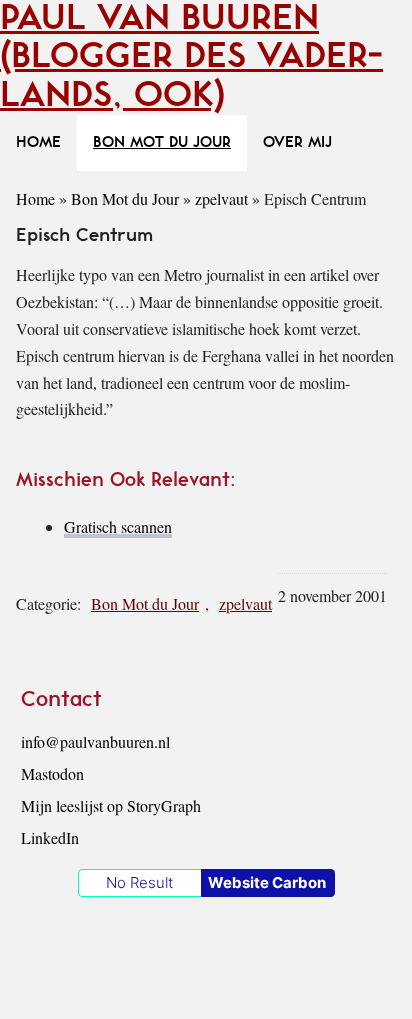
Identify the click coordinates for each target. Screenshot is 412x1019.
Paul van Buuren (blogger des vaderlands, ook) (191, 57)
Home (35, 198)
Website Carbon (267, 882)
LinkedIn (50, 837)
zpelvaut (221, 198)
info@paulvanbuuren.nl (95, 741)
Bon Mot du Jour (125, 198)
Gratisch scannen (118, 526)
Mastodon (52, 773)
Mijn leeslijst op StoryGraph (111, 805)
